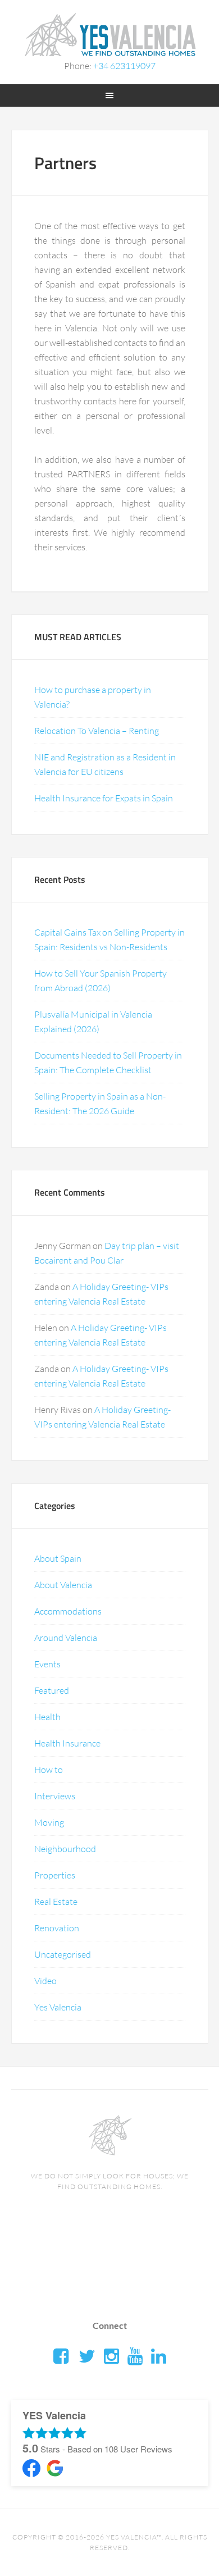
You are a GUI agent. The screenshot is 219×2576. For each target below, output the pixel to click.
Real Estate (56, 1902)
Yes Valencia (58, 2007)
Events (47, 1664)
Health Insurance (67, 1743)
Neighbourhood (65, 1849)
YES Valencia (110, 34)
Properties (55, 1875)
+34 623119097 (124, 66)
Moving (49, 1822)
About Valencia (63, 1585)
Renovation (57, 1928)
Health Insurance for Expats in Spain (104, 798)
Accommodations (68, 1611)
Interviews (55, 1796)
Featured (52, 1690)
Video (45, 1981)
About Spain (58, 1558)
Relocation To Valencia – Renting (97, 731)
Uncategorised (63, 1954)
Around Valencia (66, 1638)
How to (49, 1770)
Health (47, 1717)
